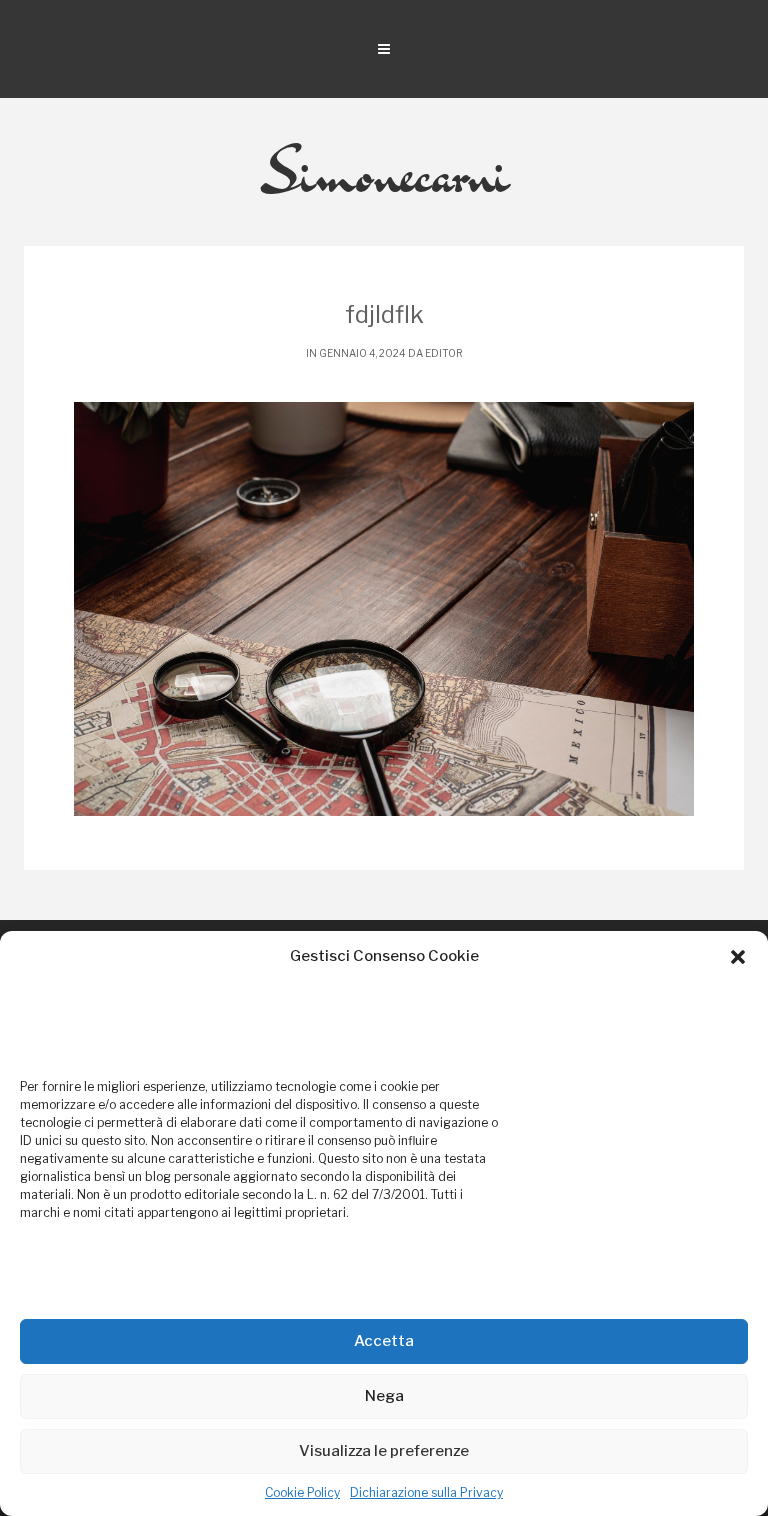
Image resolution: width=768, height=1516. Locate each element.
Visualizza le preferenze (384, 1451)
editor (444, 353)
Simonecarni (384, 172)
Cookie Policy (302, 1492)
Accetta (384, 1341)
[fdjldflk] (384, 609)
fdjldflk (384, 314)
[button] (738, 957)
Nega (384, 1396)
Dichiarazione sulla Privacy (426, 1492)
